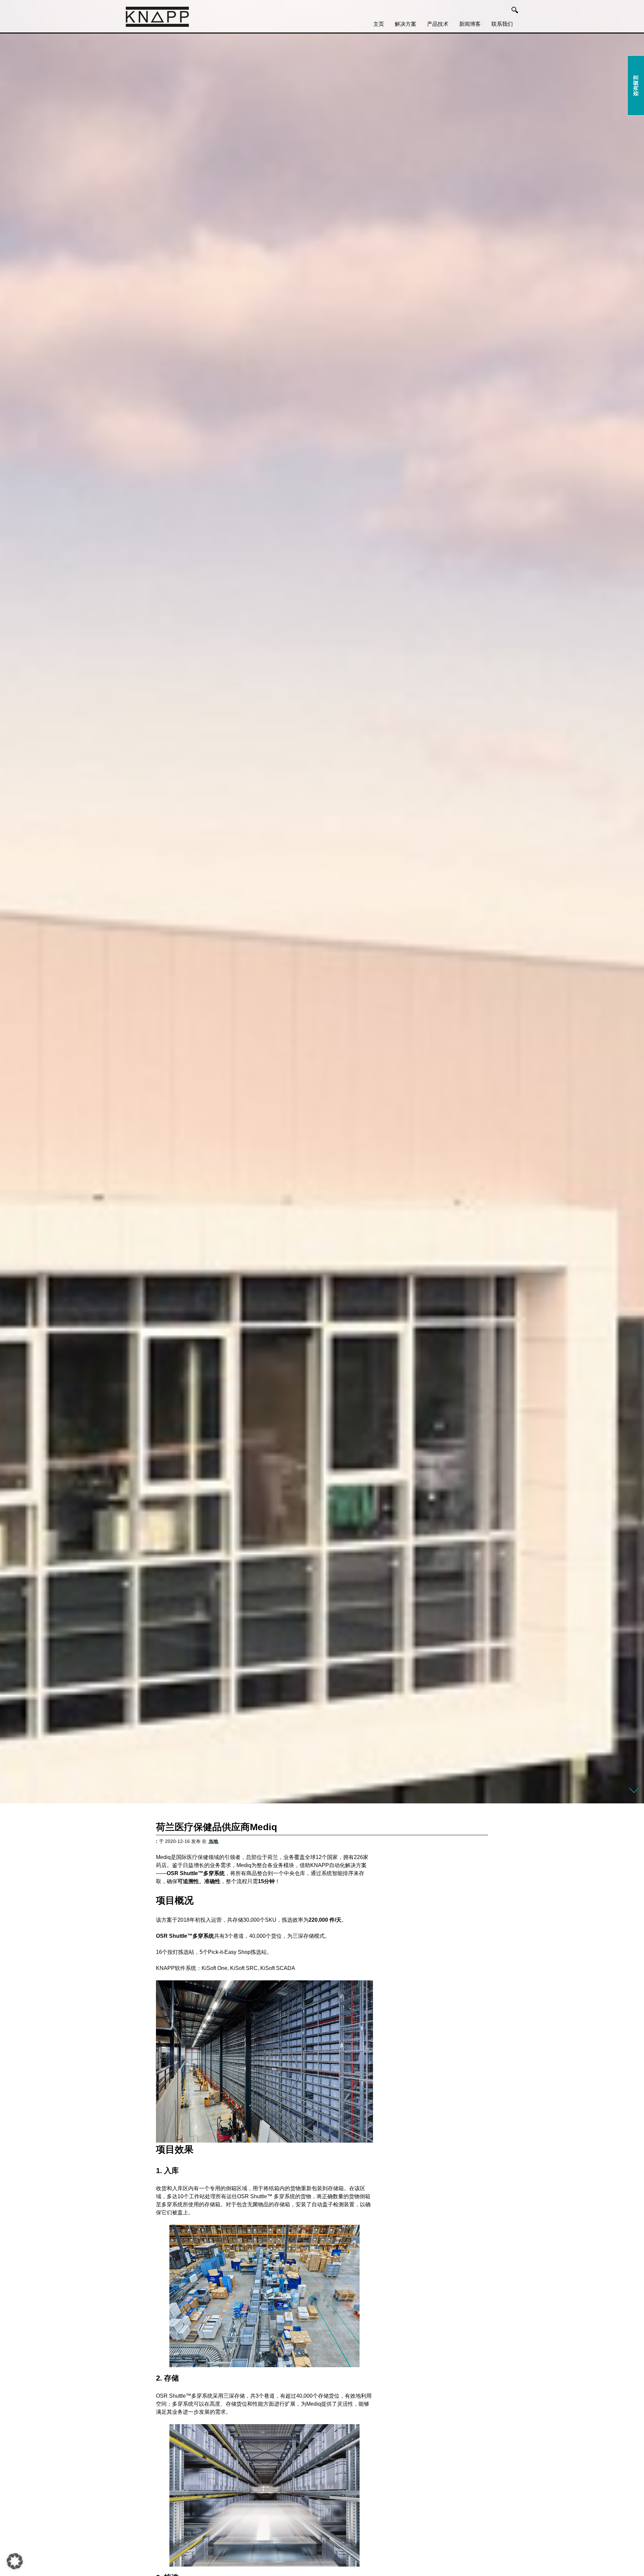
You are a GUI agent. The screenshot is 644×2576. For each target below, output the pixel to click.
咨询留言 (636, 85)
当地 (213, 1841)
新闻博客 (470, 24)
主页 (379, 24)
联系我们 (502, 24)
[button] (15, 2561)
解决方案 (406, 24)
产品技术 (438, 24)
